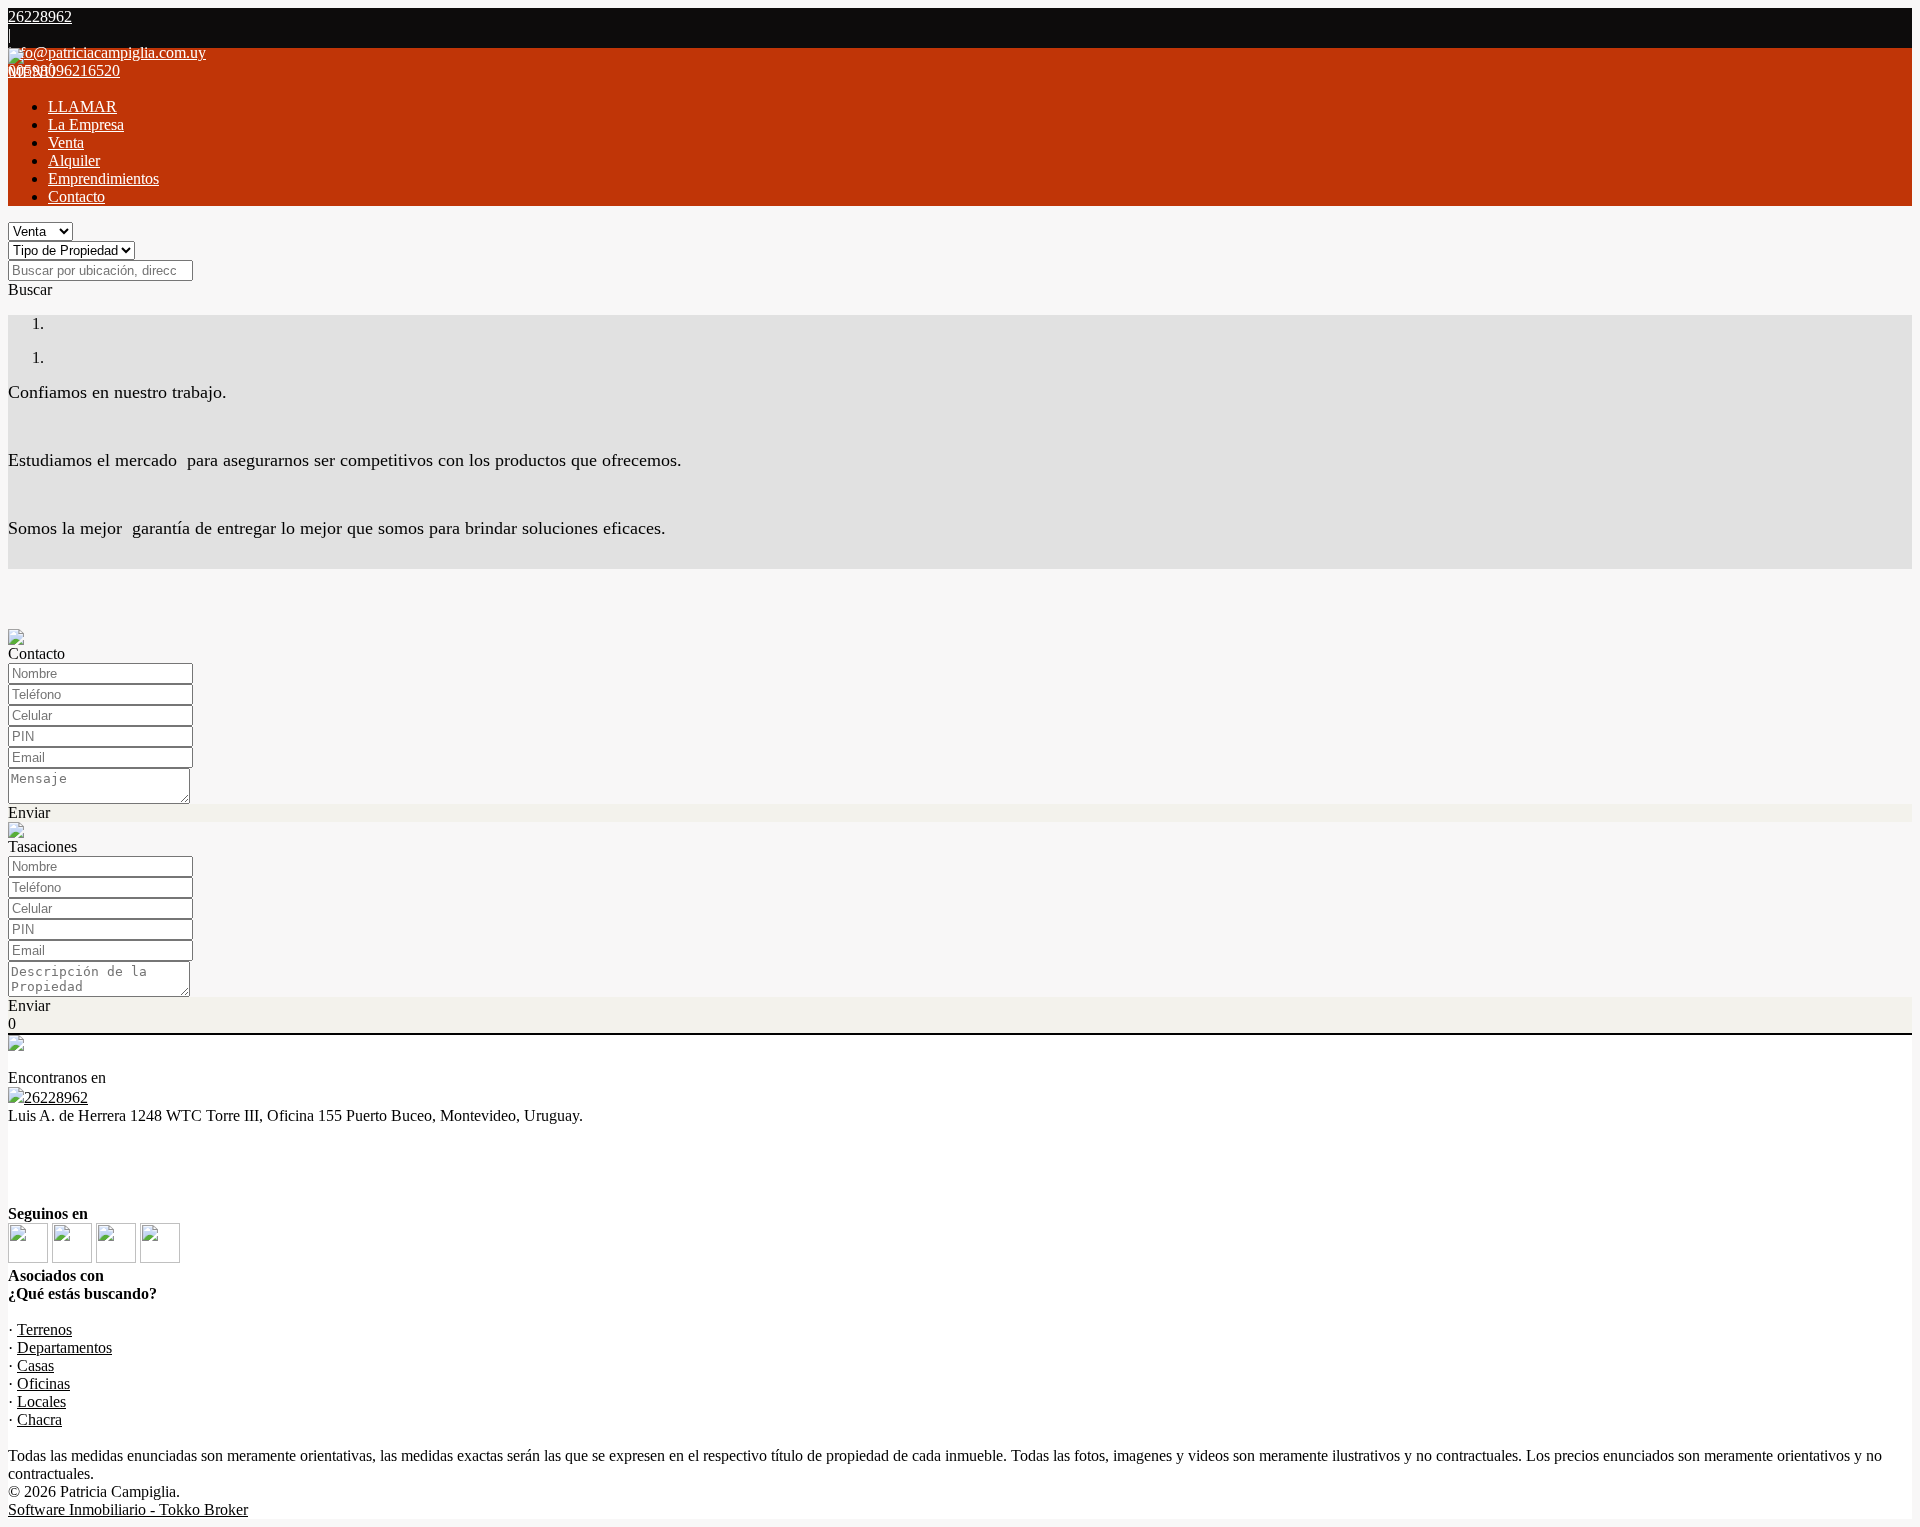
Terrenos (44, 1329)
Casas (35, 1365)
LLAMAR (82, 106)
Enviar (29, 812)
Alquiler (74, 160)
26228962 (56, 1097)
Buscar (30, 289)
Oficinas (43, 1383)
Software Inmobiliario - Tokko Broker (128, 1509)
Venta (66, 142)
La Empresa (86, 124)
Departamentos (64, 1347)
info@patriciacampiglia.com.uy (107, 52)
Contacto (76, 196)
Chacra (39, 1419)
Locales (41, 1401)
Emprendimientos (103, 178)
